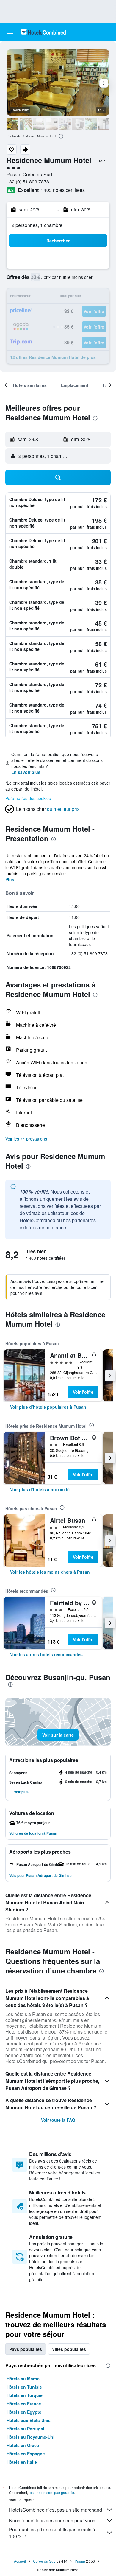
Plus (10, 879)
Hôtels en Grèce (23, 2445)
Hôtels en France (24, 2404)
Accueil (20, 2561)
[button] (10, 32)
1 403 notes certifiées (63, 190)
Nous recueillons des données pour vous (52, 2520)
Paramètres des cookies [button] (28, 798)
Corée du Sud (44, 2561)
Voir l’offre (83, 1392)
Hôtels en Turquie (25, 2395)
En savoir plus (26, 772)
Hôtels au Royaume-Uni (30, 2437)
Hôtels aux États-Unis (29, 2420)
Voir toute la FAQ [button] (58, 2120)
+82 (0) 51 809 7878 (28, 182)
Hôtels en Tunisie (24, 2387)
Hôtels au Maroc (23, 2379)
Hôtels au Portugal (25, 2429)
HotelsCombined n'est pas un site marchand (55, 2510)
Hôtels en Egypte (24, 2412)
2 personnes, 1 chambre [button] (37, 225)
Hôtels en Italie (22, 2462)
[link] (48, 1407)
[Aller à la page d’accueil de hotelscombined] (43, 32)
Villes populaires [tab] (69, 2349)
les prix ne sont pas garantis (51, 2492)
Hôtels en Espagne (26, 2454)
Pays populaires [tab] (26, 2349)
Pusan (80, 2561)
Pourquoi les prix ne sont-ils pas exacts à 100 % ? (52, 2533)
